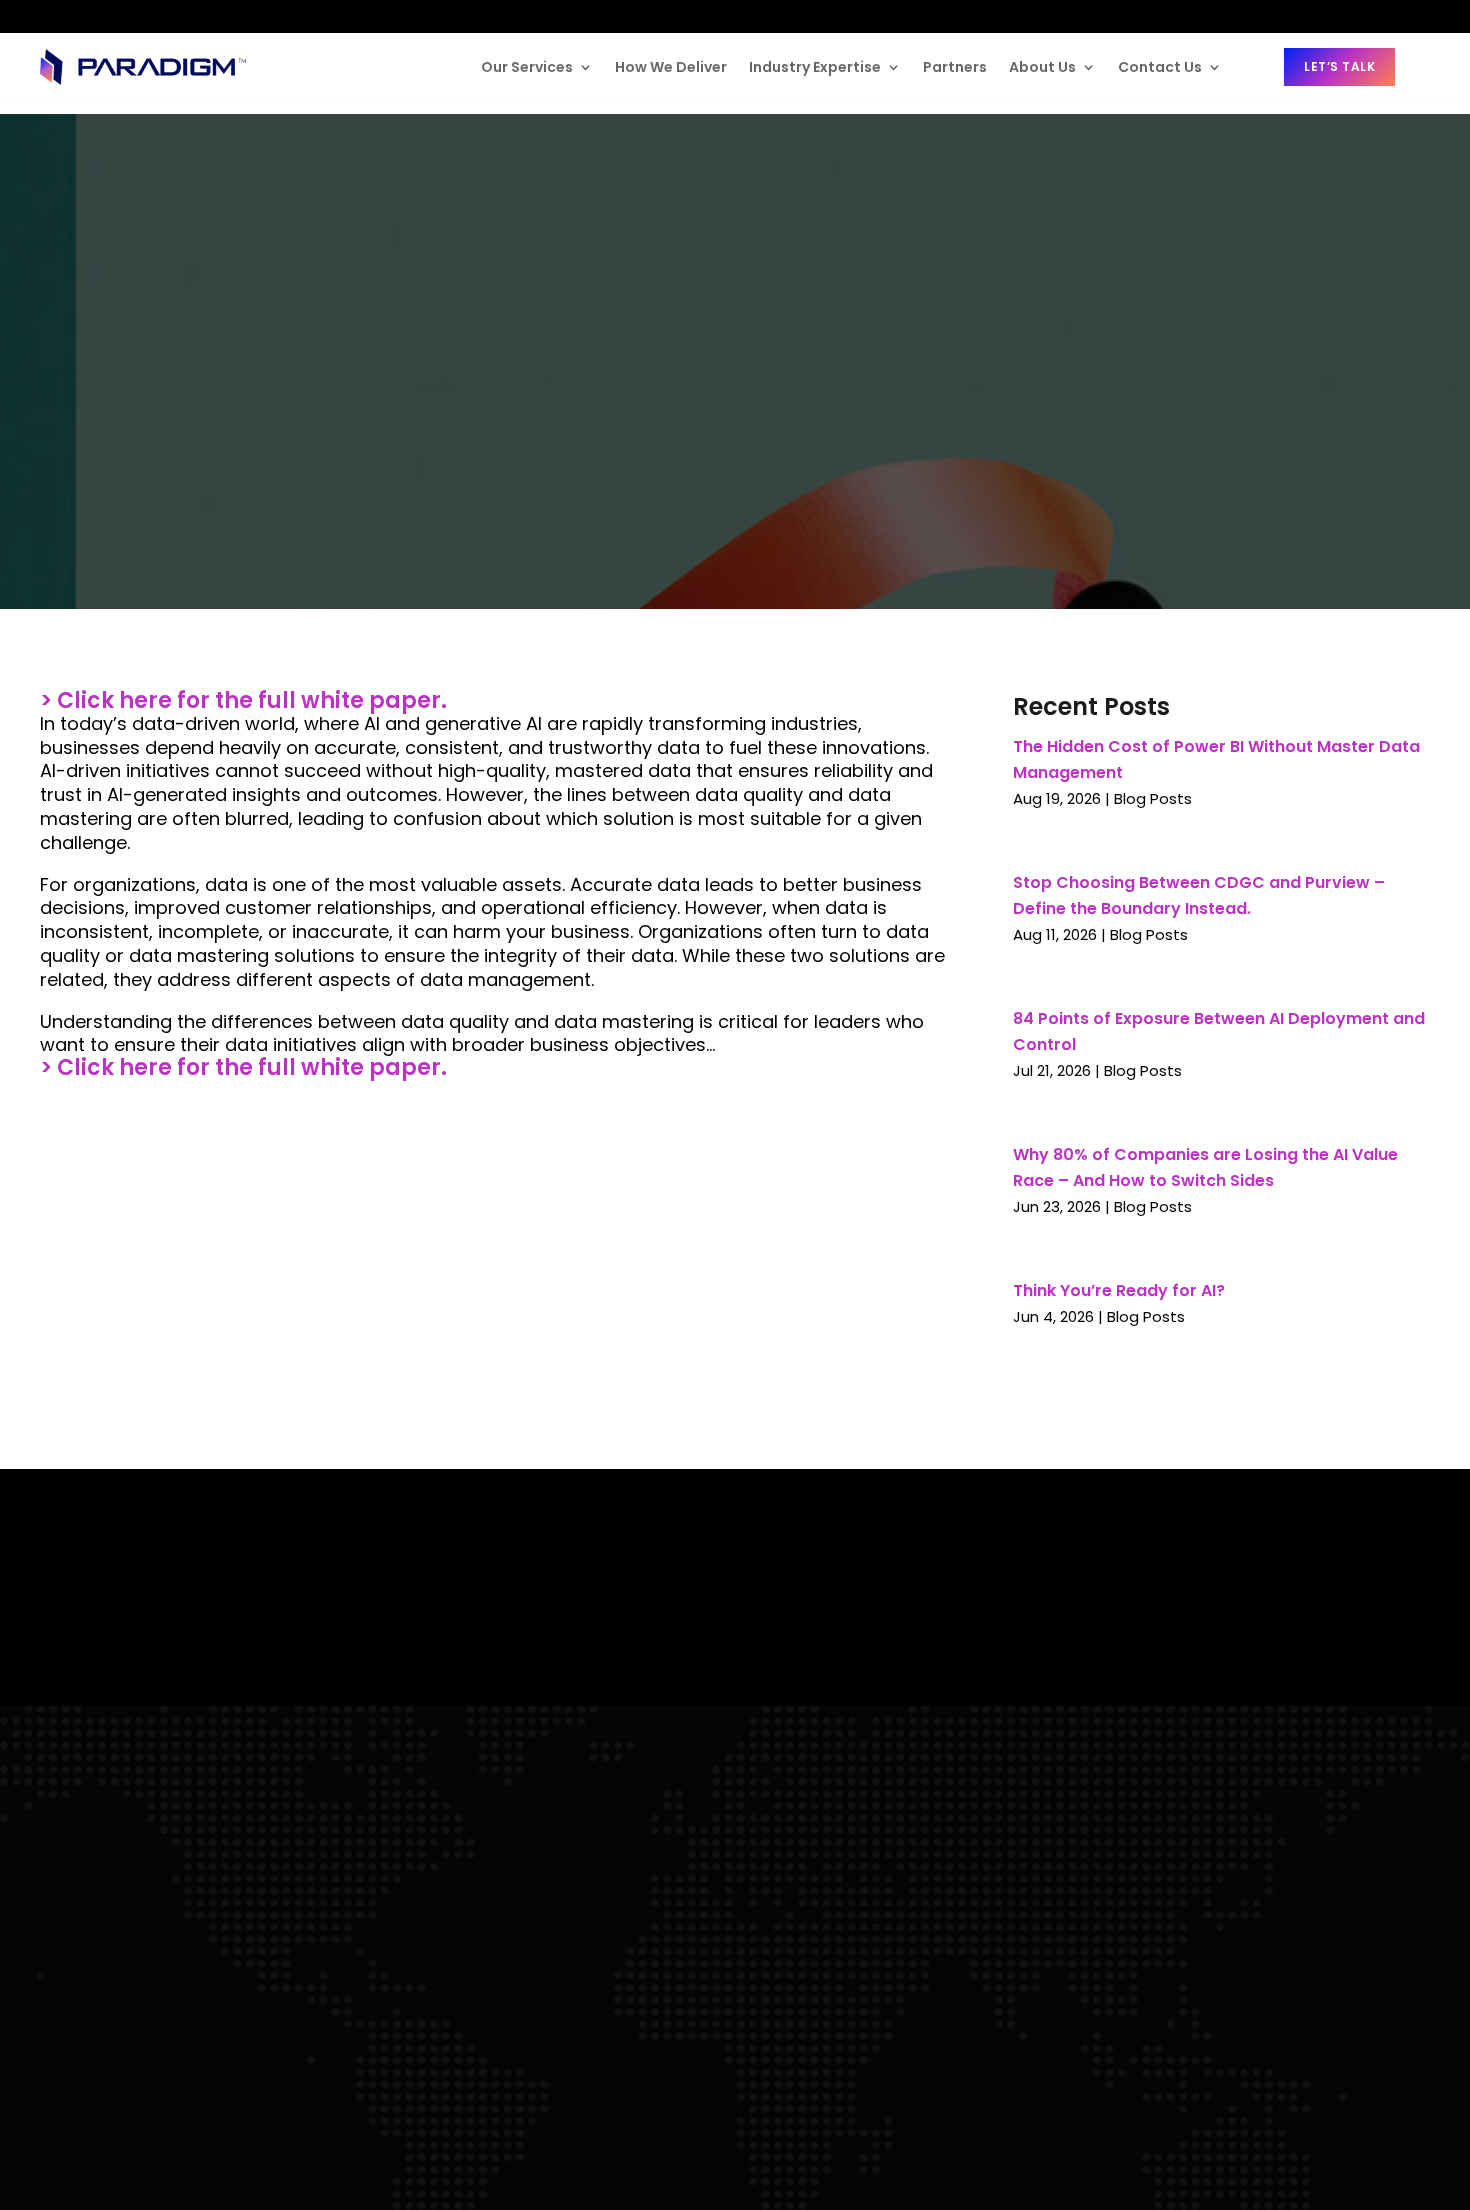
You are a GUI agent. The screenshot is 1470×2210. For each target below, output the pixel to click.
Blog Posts (1153, 798)
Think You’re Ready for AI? (1119, 1290)
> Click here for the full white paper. (243, 700)
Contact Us (1160, 67)
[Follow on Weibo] (210, 17)
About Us (1042, 67)
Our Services (527, 67)
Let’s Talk (1339, 66)
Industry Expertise (815, 67)
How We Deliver (671, 67)
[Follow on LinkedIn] (56, 16)
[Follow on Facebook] (96, 16)
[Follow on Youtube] (170, 16)
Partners (955, 67)
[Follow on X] (133, 18)
